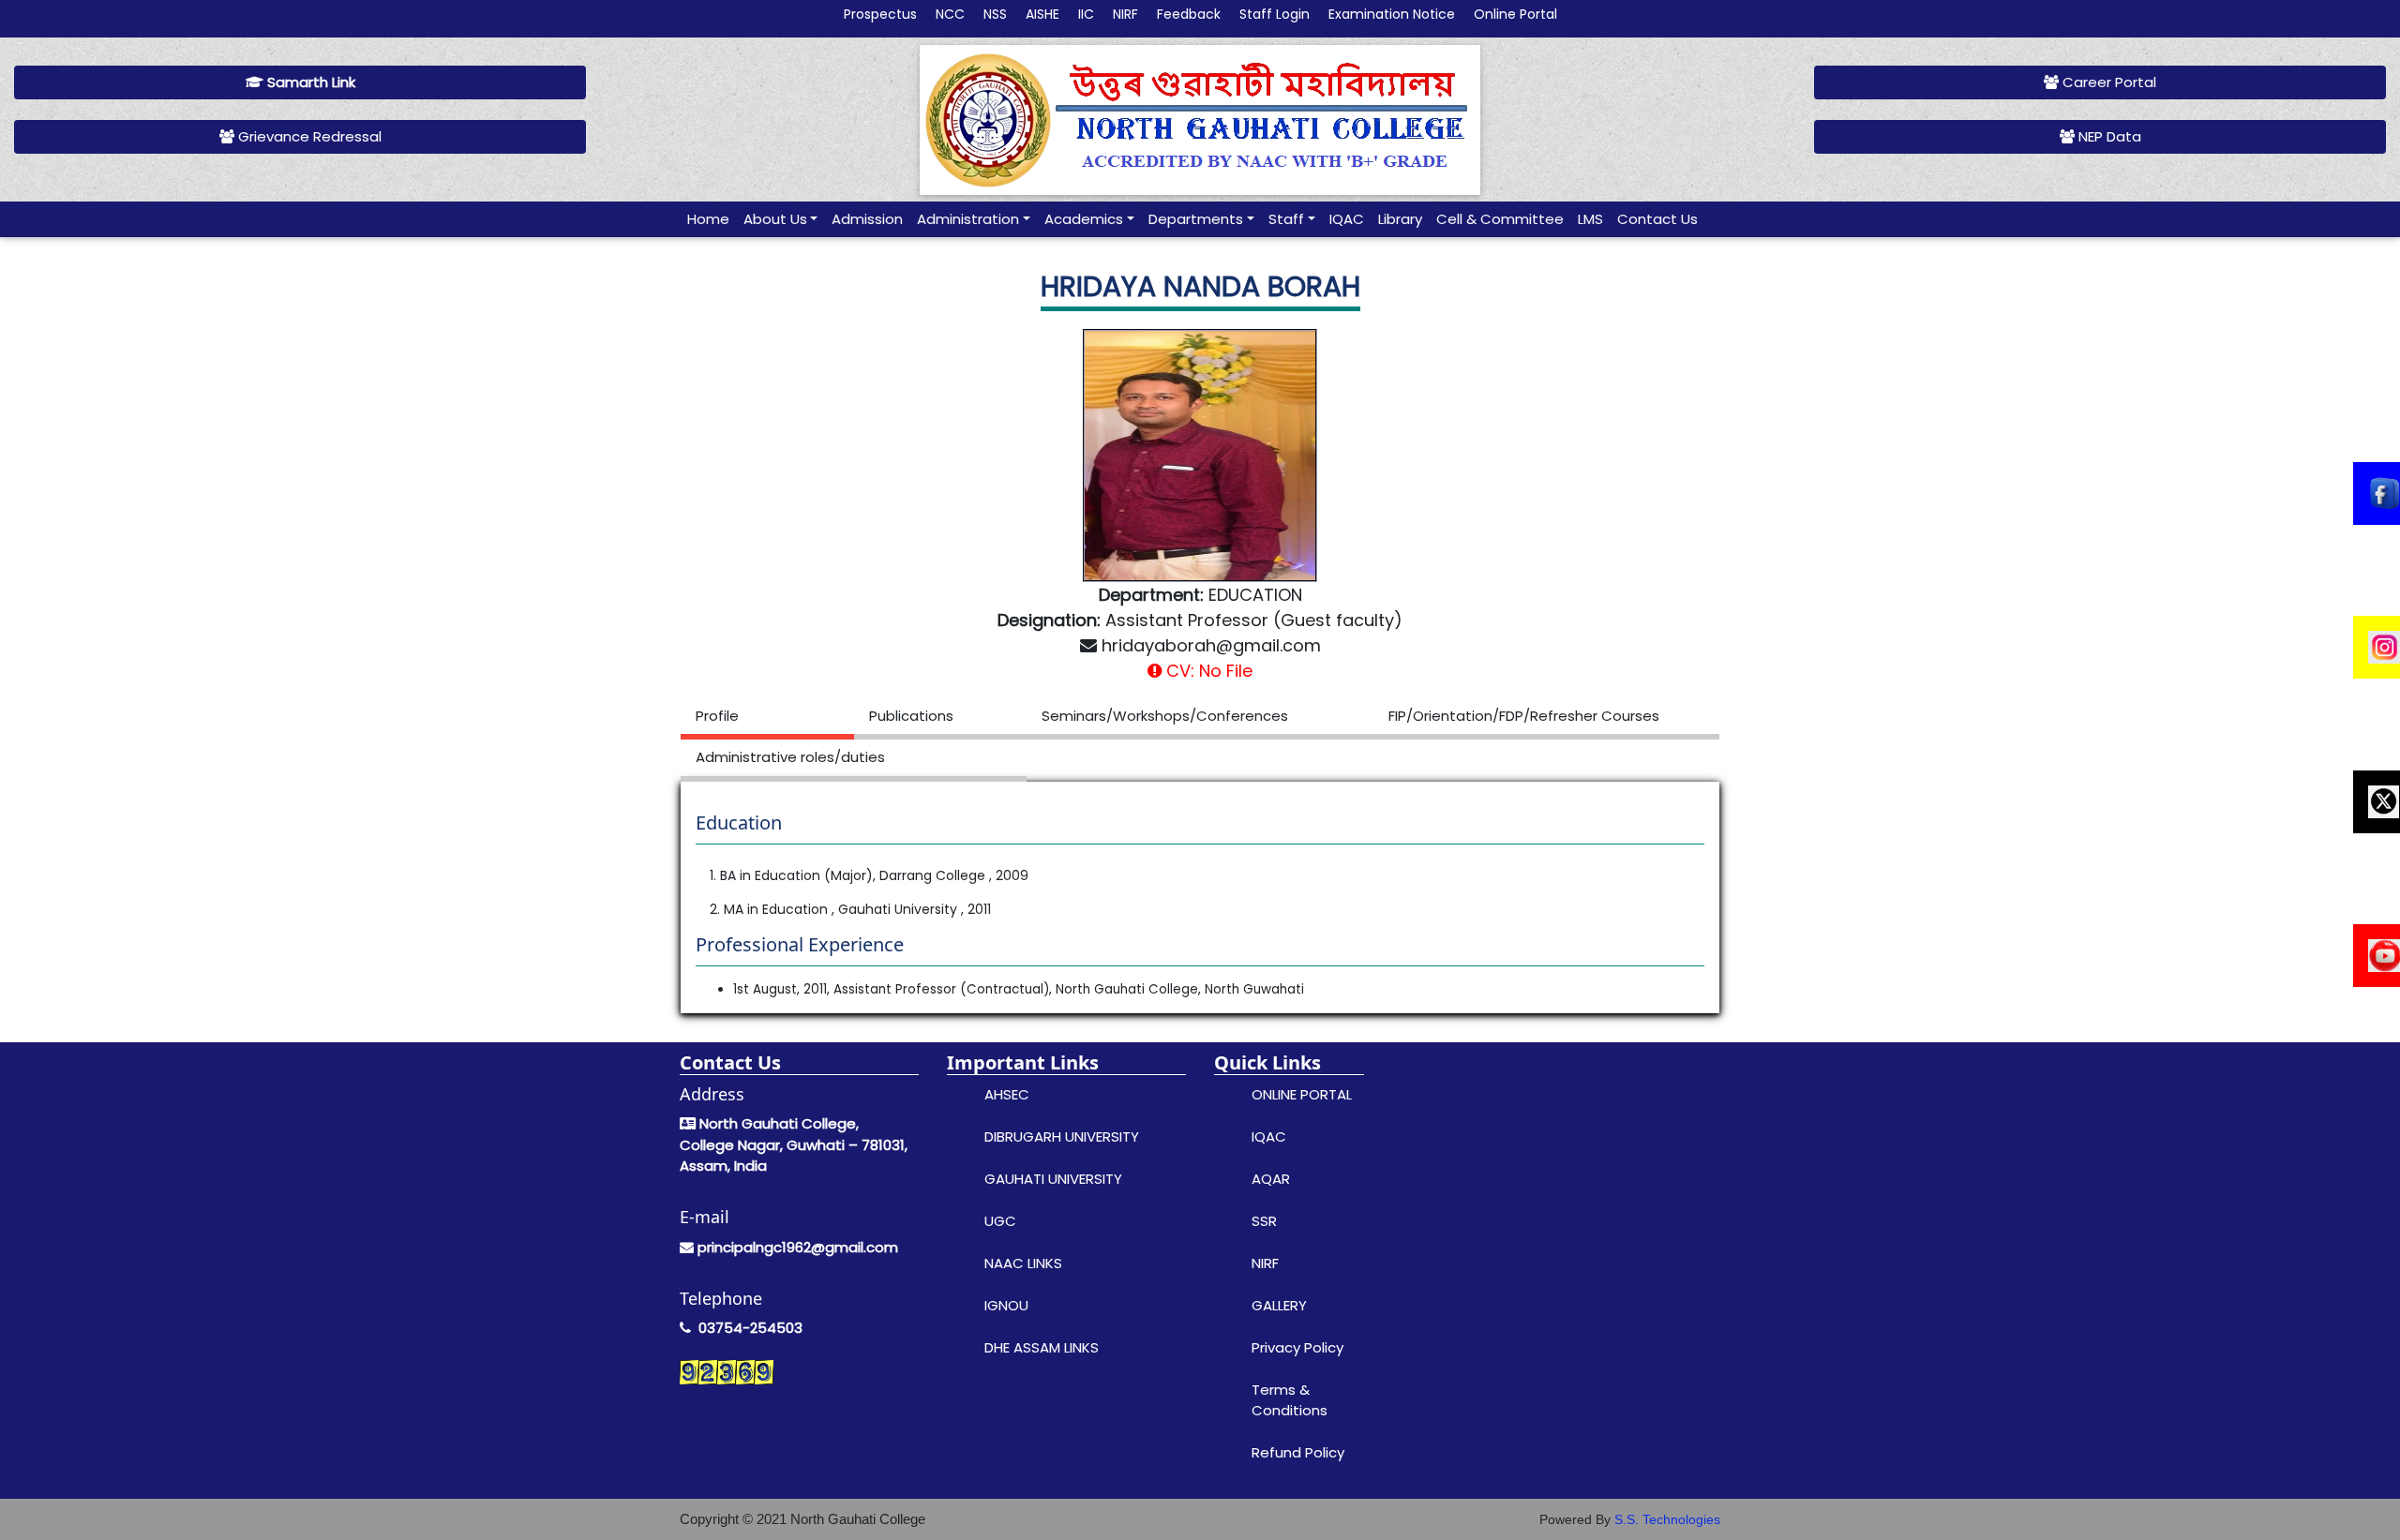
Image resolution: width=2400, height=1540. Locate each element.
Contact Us (1657, 219)
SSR (1264, 1221)
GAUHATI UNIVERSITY (1053, 1179)
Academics (1084, 219)
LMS (1590, 219)
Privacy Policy (1297, 1347)
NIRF (1125, 14)
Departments (1196, 219)
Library (1400, 219)
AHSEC (1007, 1094)
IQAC (1347, 219)
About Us (775, 219)
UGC (1000, 1221)
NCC (950, 14)
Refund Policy (1298, 1452)
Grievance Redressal (308, 136)
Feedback (1189, 14)
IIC (1086, 14)
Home (708, 219)
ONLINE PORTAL (1302, 1094)
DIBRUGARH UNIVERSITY (1062, 1136)
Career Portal (2107, 82)
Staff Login (1275, 14)
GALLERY (1279, 1305)
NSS (995, 14)
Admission (867, 219)
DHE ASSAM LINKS (1042, 1347)
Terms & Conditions (1290, 1400)
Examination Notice (1392, 14)
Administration (968, 219)
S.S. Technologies (1667, 1519)
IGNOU (1006, 1305)
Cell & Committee (1500, 219)
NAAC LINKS (1023, 1263)
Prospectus (880, 14)
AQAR (1271, 1179)
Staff (1286, 219)
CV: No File (1207, 671)
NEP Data (2108, 136)
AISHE (1042, 14)
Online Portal (1515, 14)
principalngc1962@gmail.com (798, 1247)
